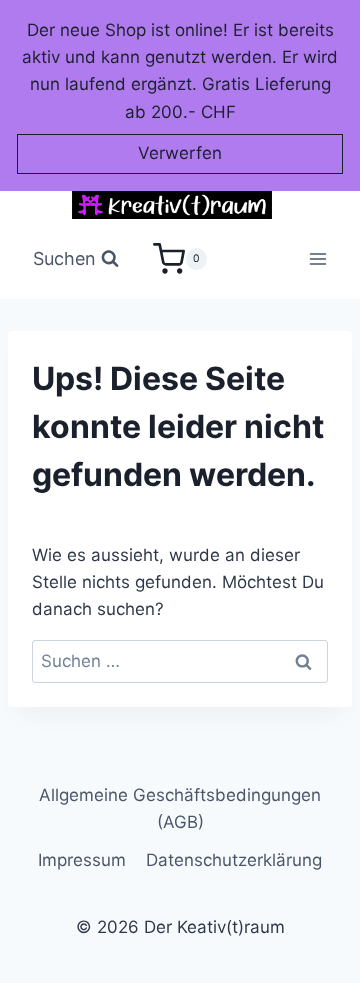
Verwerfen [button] (180, 153)
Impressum (82, 860)
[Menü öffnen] (318, 259)
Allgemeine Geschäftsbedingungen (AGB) (180, 808)
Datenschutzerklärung (234, 860)
